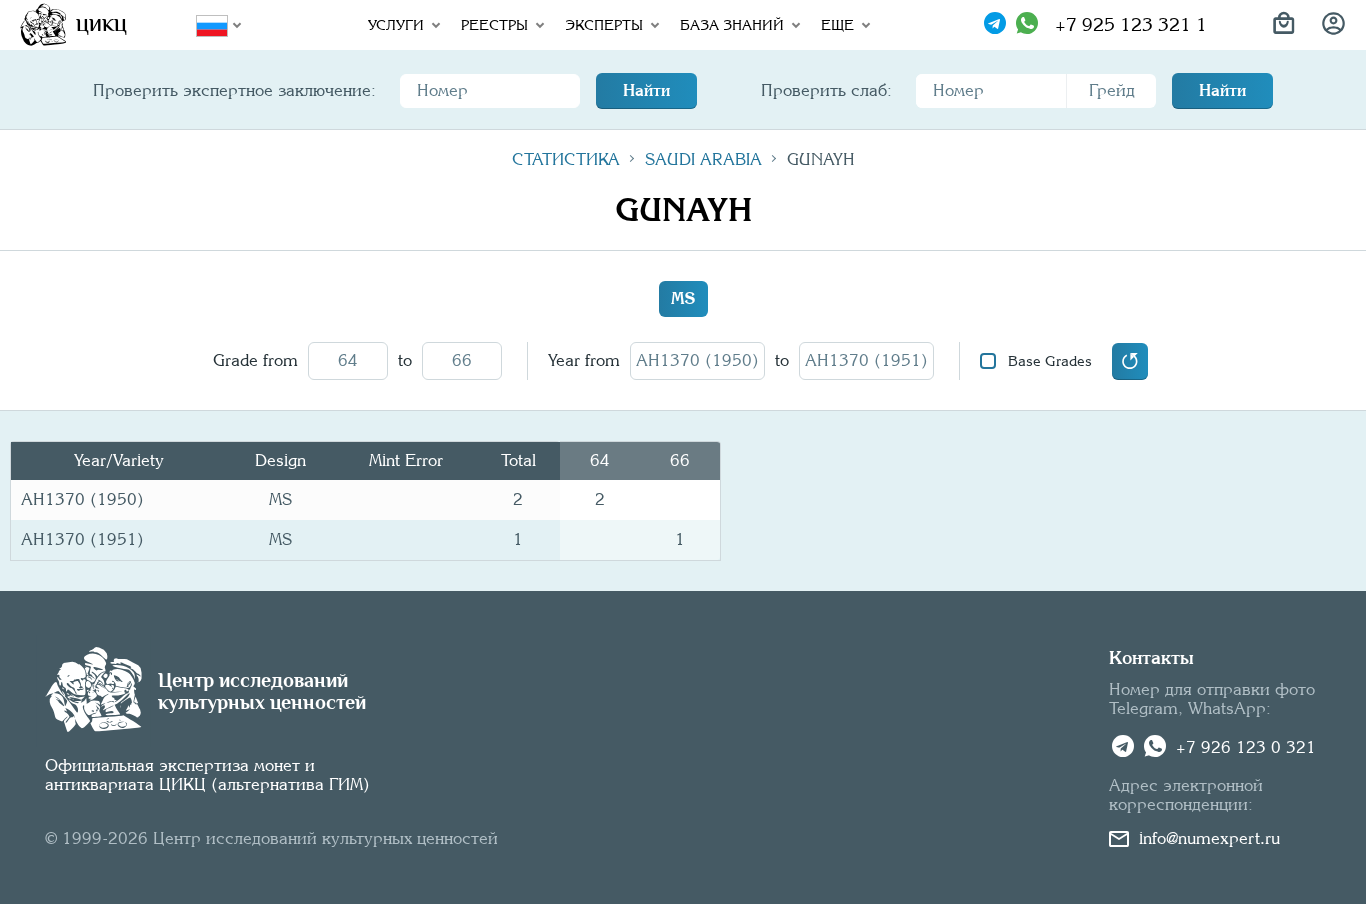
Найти (646, 90)
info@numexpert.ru (1209, 838)
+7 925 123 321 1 (1131, 24)
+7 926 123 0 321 (1246, 747)
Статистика (566, 159)
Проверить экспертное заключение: (234, 90)
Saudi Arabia (703, 159)
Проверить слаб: (826, 90)
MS (683, 298)
